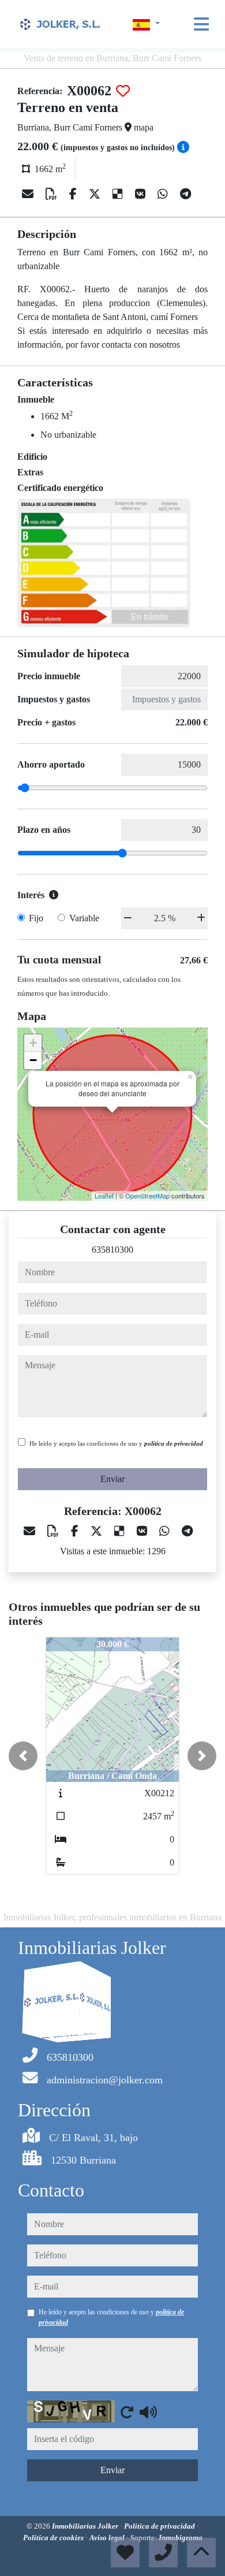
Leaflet (104, 1196)
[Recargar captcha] (127, 2412)
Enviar (112, 1479)
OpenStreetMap (147, 1196)
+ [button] (33, 1043)
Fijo (36, 918)
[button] (23, 1756)
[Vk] (142, 194)
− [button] (33, 1060)
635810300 (112, 1250)
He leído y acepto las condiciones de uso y (116, 1443)
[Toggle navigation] (201, 24)
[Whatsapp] (164, 194)
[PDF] (53, 194)
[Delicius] (119, 194)
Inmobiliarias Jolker (86, 2526)
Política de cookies (54, 2538)
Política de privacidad (160, 2526)
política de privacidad (174, 1443)
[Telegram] (185, 194)
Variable (84, 918)
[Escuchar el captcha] (148, 2412)
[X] (96, 194)
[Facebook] (74, 194)
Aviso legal (108, 2538)
